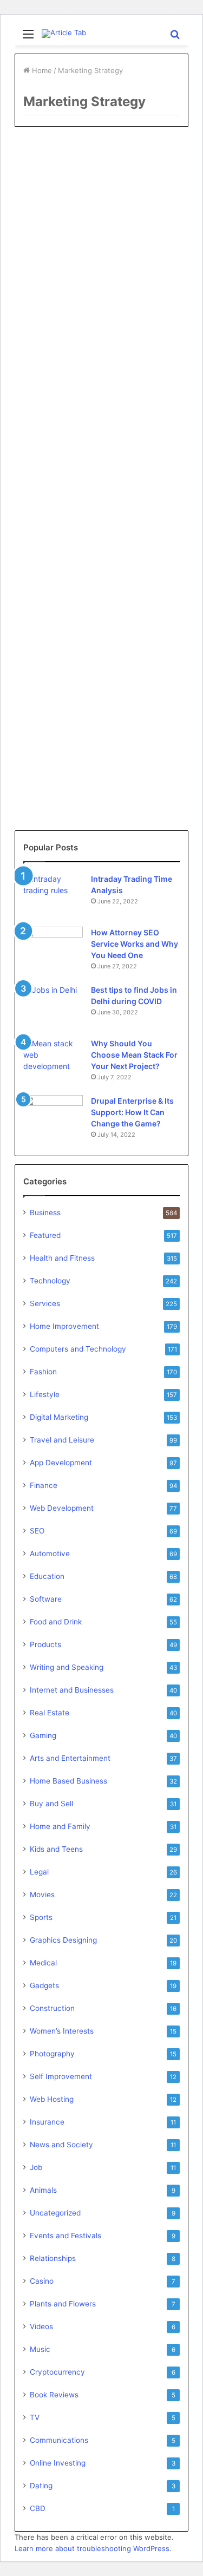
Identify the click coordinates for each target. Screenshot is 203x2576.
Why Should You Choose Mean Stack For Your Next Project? (134, 1055)
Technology (50, 1281)
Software (46, 1599)
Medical (43, 1963)
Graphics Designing (63, 1940)
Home (41, 70)
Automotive (50, 1554)
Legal (39, 1872)
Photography (52, 2054)
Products (45, 1644)
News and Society (61, 2145)
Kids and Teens (56, 1849)
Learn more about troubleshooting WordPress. (93, 2548)
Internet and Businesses (72, 1690)
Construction (52, 2008)
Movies (42, 1895)
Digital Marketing (58, 160)
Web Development (62, 1508)
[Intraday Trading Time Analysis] (53, 893)
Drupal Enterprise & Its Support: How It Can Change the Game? (132, 1112)
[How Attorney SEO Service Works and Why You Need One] (53, 945)
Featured (45, 1235)
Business (45, 1212)
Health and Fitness (62, 1258)
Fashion (43, 1372)
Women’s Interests (62, 2031)
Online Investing (58, 2463)
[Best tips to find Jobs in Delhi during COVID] (53, 1004)
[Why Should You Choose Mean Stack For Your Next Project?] (53, 1058)
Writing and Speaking (67, 1667)
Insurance (47, 2122)
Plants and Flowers (63, 2304)
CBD (38, 2508)
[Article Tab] (64, 34)
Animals (43, 2190)
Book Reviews (54, 2395)
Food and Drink (56, 1622)
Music (40, 2349)
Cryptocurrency (57, 2372)
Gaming (43, 1735)
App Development (61, 1463)
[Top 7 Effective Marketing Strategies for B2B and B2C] (101, 281)
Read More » (57, 345)
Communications (59, 2440)
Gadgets (44, 1985)
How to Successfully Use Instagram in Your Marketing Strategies (91, 650)
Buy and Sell (51, 1804)
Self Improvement (61, 2076)
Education (47, 1576)
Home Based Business (68, 1781)
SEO (37, 1531)
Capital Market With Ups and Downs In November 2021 (99, 434)
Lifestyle (45, 1394)
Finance (44, 1485)
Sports (41, 1917)
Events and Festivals (66, 2236)
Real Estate (50, 398)
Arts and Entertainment (70, 1758)
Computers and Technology (78, 1349)
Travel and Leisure (62, 1440)
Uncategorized (55, 2213)
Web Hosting (52, 2099)
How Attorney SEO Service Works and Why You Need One (135, 944)
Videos (41, 2326)
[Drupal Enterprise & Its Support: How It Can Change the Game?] (53, 1115)
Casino (42, 2281)
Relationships (53, 2258)
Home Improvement (64, 1326)
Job (36, 2167)
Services (45, 1303)
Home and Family (60, 1826)
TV (35, 2417)
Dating (41, 2486)
